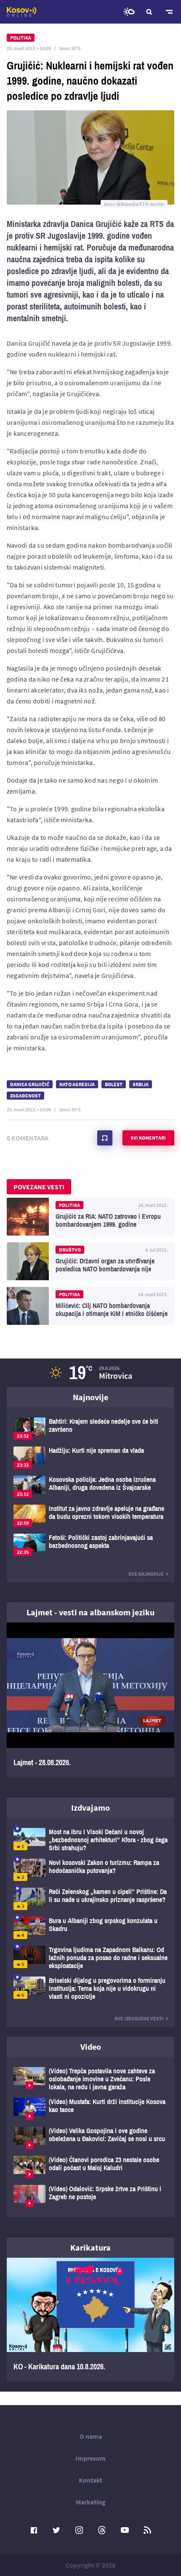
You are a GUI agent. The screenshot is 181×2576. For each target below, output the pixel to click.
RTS (76, 48)
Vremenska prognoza (129, 12)
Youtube (125, 2530)
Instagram (79, 2530)
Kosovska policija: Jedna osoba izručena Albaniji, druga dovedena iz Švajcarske (90, 1487)
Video (91, 2047)
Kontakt (90, 2480)
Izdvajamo (90, 1807)
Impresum (90, 2458)
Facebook (34, 2530)
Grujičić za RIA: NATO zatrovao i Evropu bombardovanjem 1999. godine (90, 1217)
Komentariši (105, 1138)
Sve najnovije (146, 1574)
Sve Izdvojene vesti (139, 2018)
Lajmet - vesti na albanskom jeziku (90, 1612)
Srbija (141, 1084)
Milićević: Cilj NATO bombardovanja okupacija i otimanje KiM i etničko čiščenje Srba (90, 1306)
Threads (102, 2530)
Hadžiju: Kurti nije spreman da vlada (90, 1458)
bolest (114, 1084)
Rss (147, 2530)
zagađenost (25, 1096)
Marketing (91, 2502)
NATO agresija (77, 1084)
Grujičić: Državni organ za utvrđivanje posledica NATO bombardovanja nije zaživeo (90, 1261)
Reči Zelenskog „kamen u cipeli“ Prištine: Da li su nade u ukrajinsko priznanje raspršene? (90, 1899)
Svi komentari (148, 1138)
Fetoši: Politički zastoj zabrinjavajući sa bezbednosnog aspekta (90, 1545)
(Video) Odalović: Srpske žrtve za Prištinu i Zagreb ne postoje (90, 2196)
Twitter (56, 2530)
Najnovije (90, 1397)
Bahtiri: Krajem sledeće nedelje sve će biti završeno (90, 1429)
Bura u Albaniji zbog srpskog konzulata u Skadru (90, 1928)
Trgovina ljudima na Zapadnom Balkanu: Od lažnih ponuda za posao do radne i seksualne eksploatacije (90, 1958)
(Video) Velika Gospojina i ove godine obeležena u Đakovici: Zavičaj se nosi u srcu (90, 2138)
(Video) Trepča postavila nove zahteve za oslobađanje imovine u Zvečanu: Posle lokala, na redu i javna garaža (90, 2079)
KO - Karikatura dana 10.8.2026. (90, 2320)
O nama (91, 2436)
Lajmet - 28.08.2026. (90, 1700)
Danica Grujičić (30, 1084)
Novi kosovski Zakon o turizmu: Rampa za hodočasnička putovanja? (90, 1870)
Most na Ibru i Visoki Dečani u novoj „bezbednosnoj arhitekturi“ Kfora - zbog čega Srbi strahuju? (90, 1840)
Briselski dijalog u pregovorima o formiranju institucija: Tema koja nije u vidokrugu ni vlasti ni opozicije (90, 1989)
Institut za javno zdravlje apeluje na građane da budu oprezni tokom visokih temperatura (90, 1516)
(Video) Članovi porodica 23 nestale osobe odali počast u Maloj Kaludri (90, 2167)
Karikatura (90, 2247)
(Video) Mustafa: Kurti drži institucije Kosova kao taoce (90, 2109)
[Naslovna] (21, 12)
